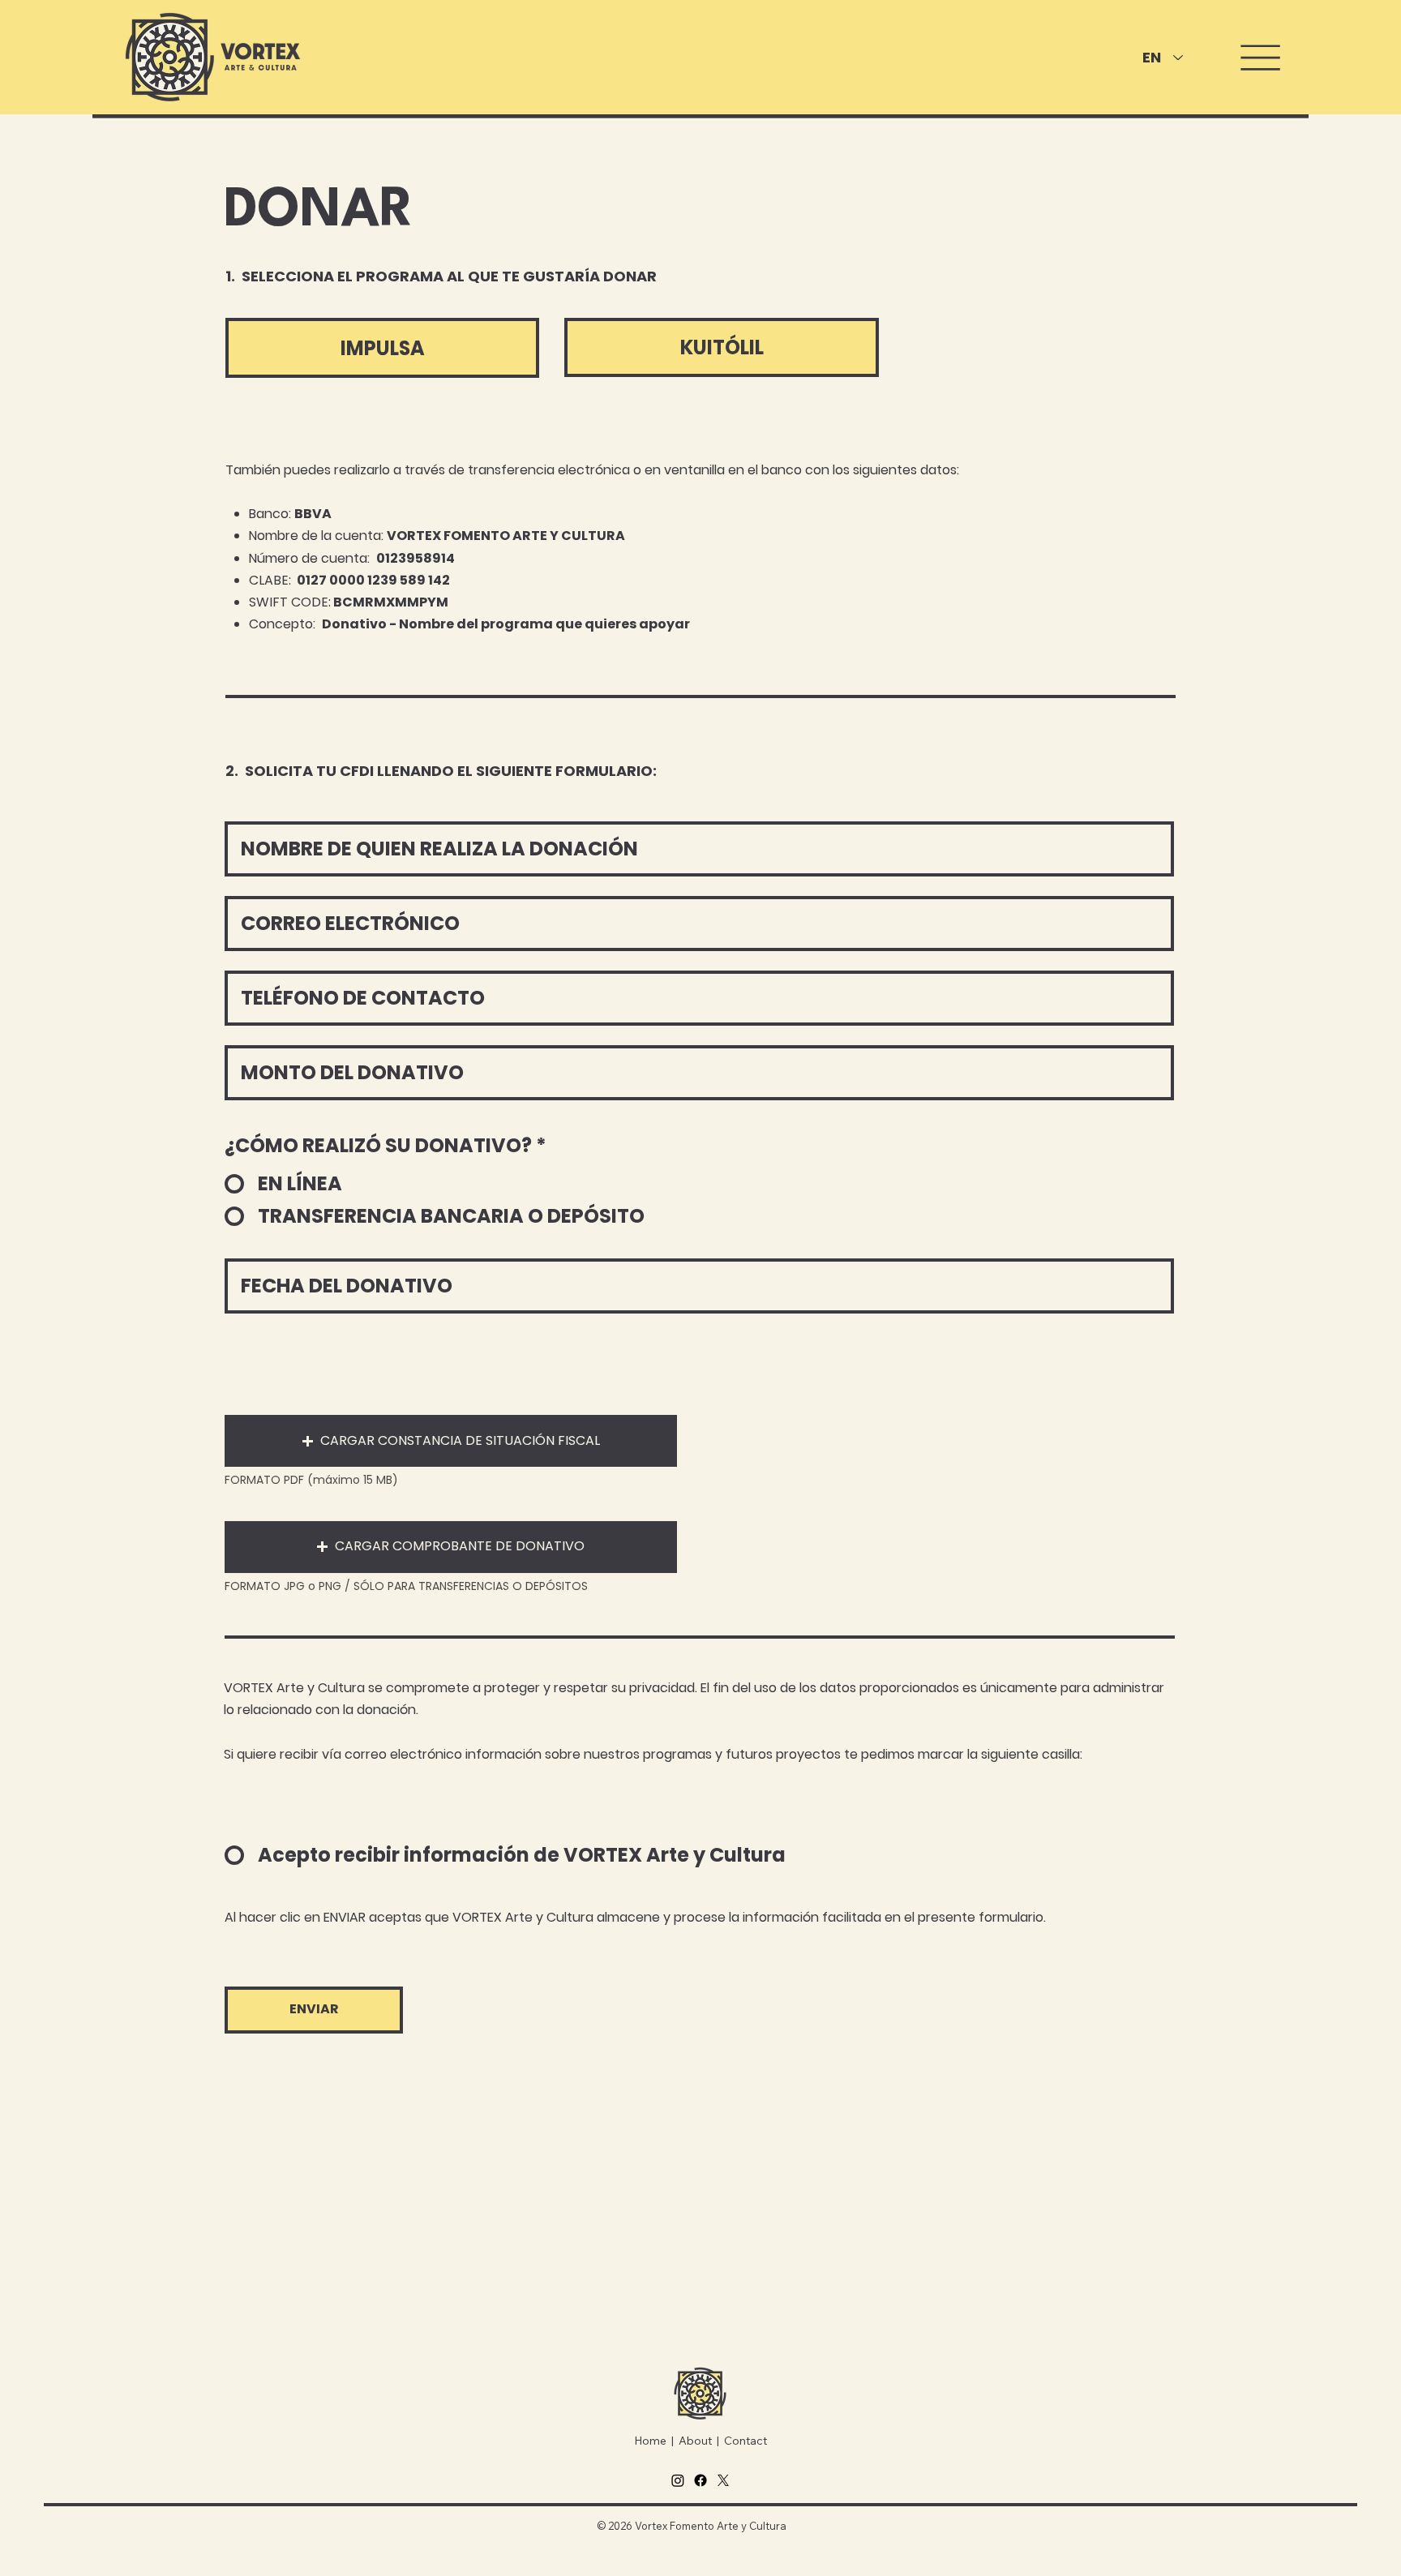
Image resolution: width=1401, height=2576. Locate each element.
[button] (451, 1441)
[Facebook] (700, 2480)
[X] (723, 2480)
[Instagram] (678, 2480)
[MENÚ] (1256, 58)
